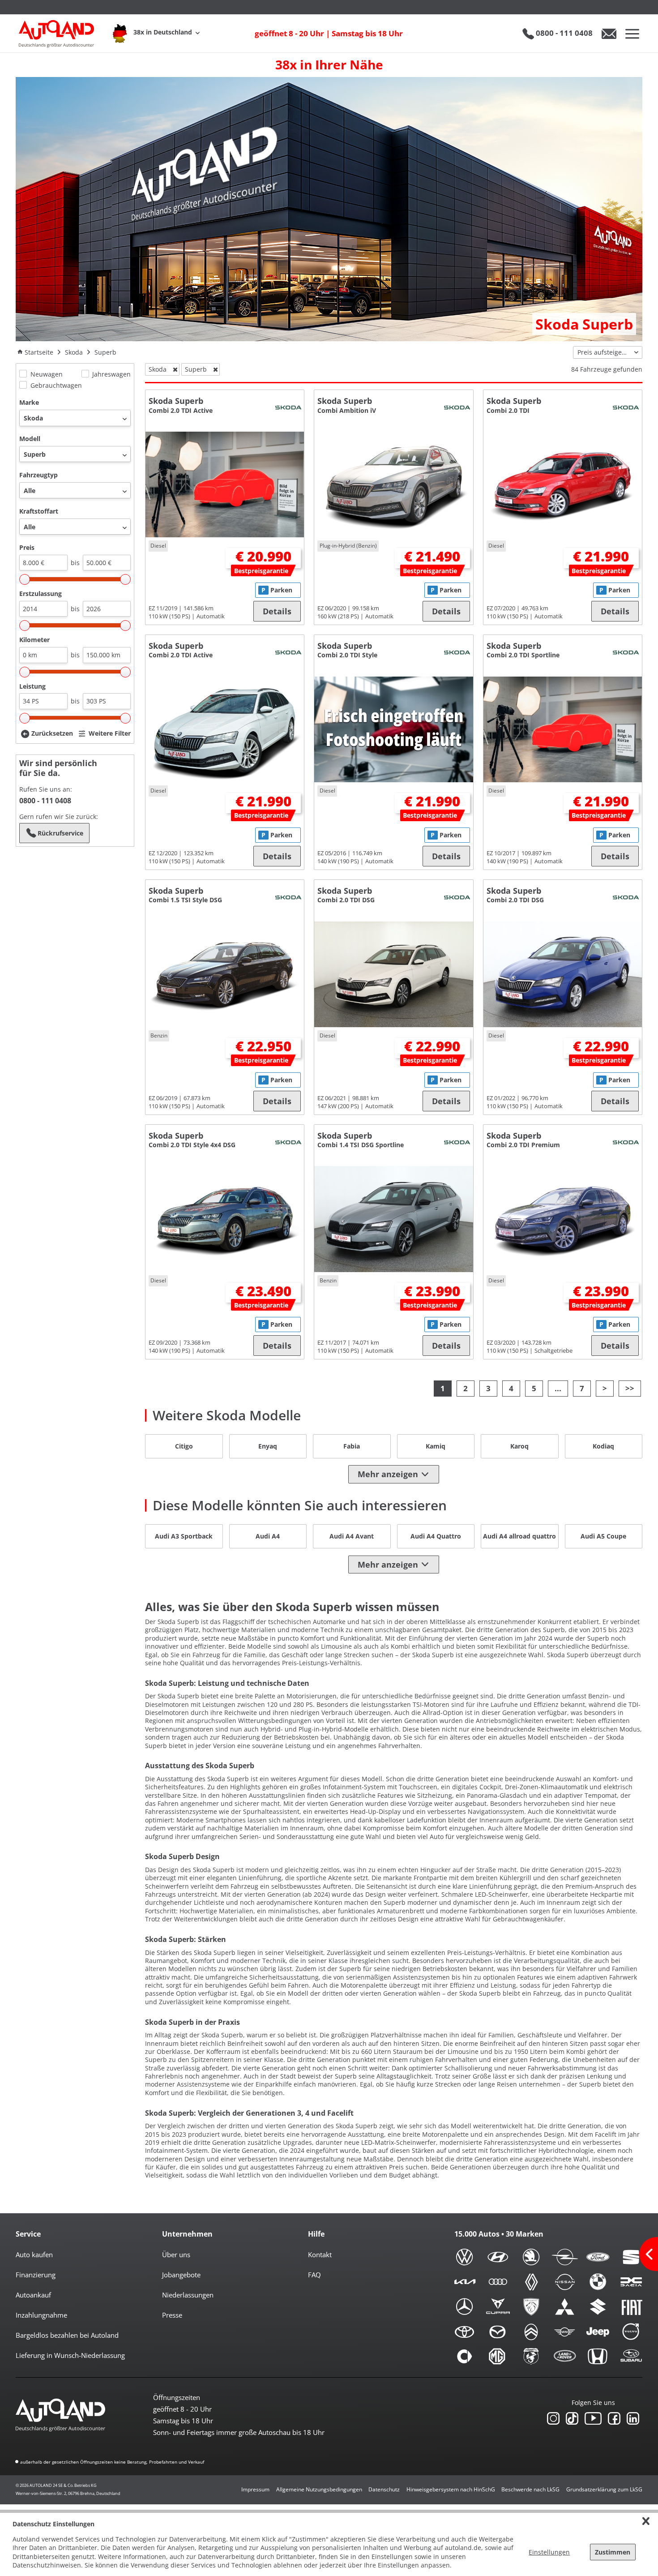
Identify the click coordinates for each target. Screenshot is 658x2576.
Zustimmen (613, 2552)
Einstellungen (549, 2552)
